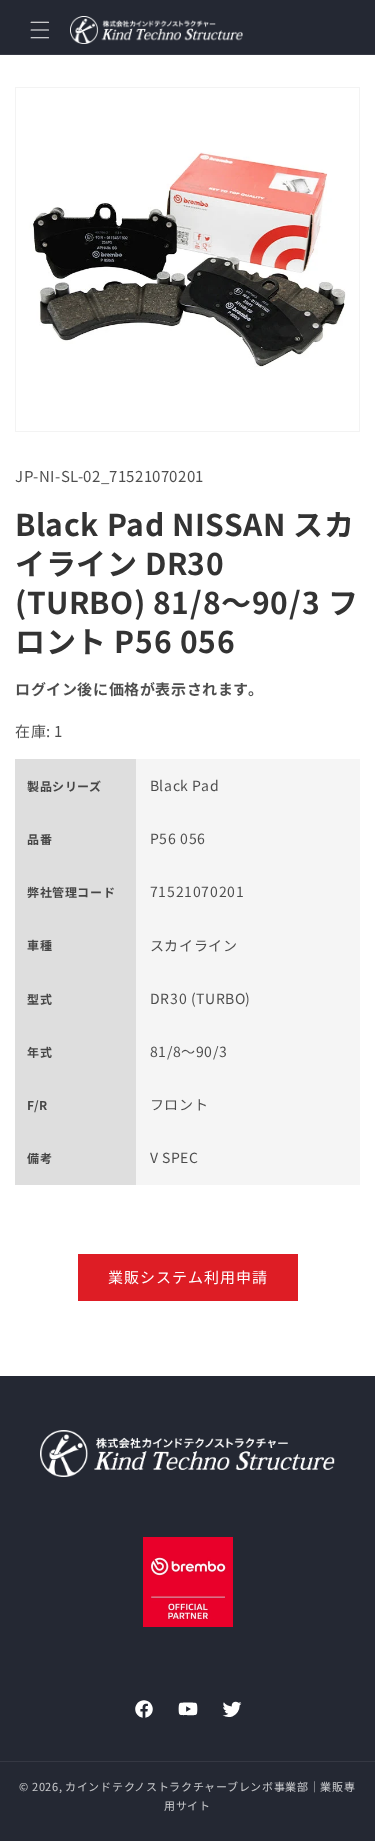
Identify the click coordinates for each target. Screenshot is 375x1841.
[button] (40, 30)
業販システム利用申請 (188, 1276)
